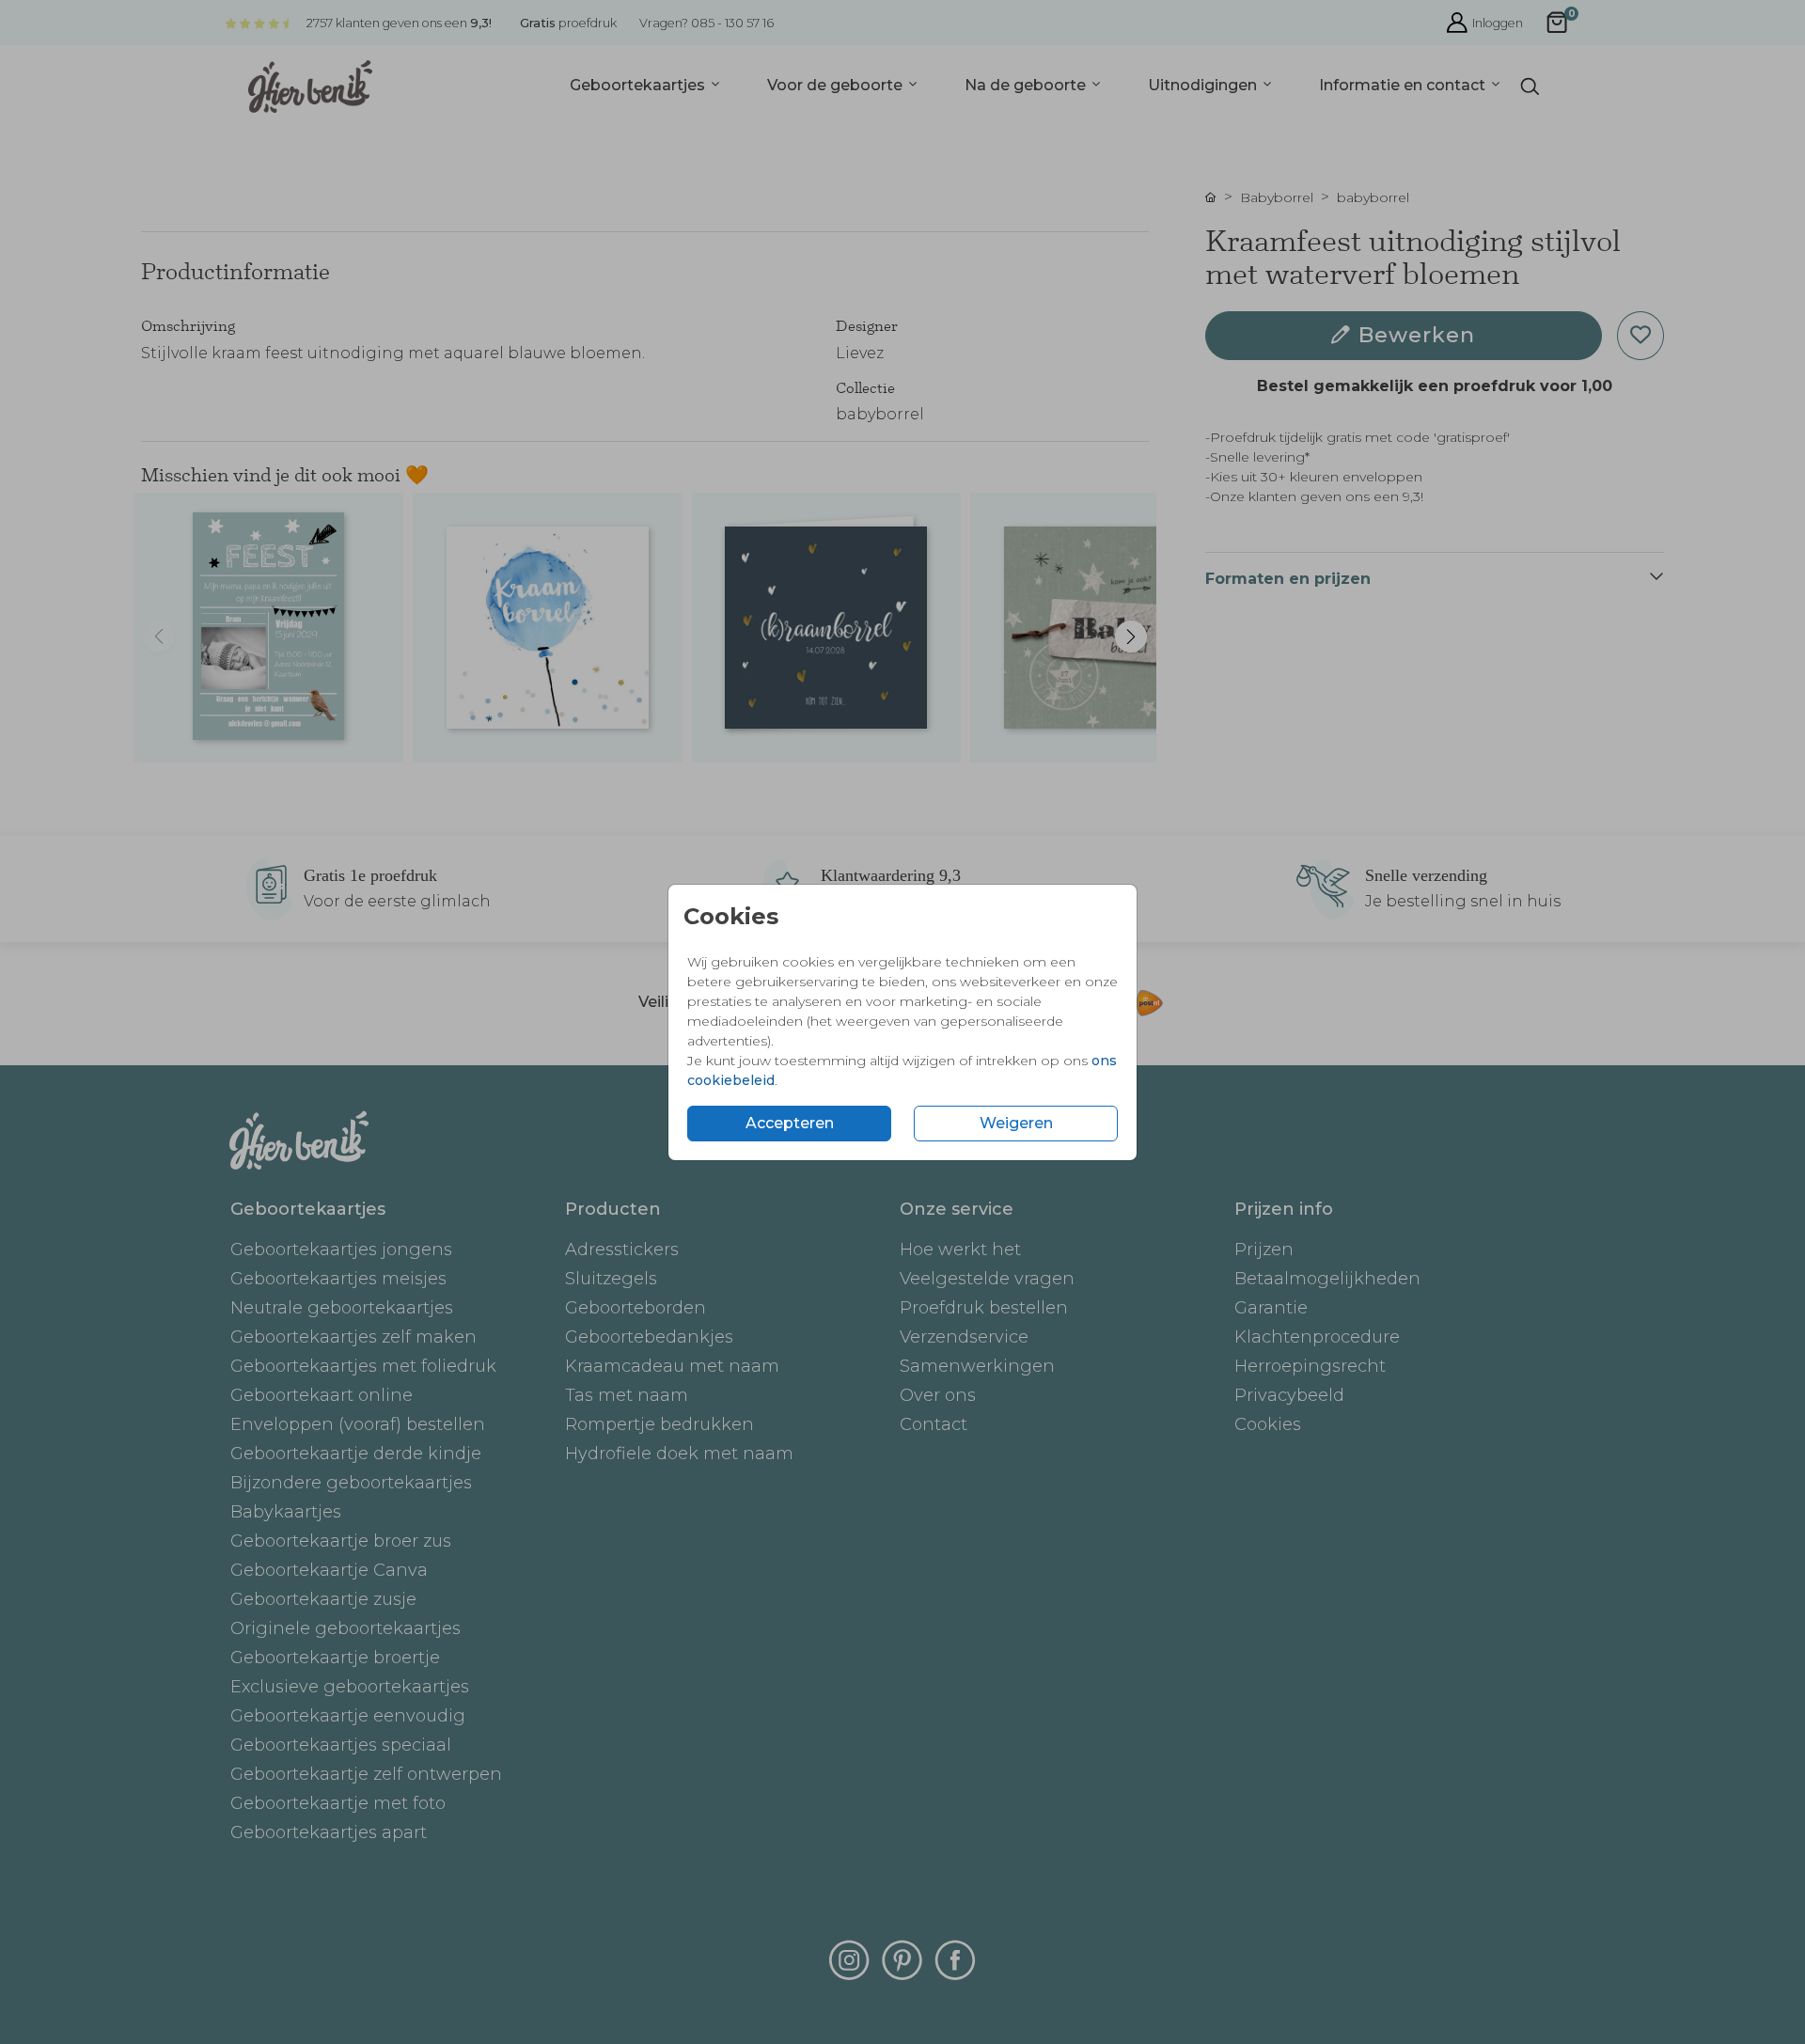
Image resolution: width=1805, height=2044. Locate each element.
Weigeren (1016, 1123)
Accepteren (790, 1123)
